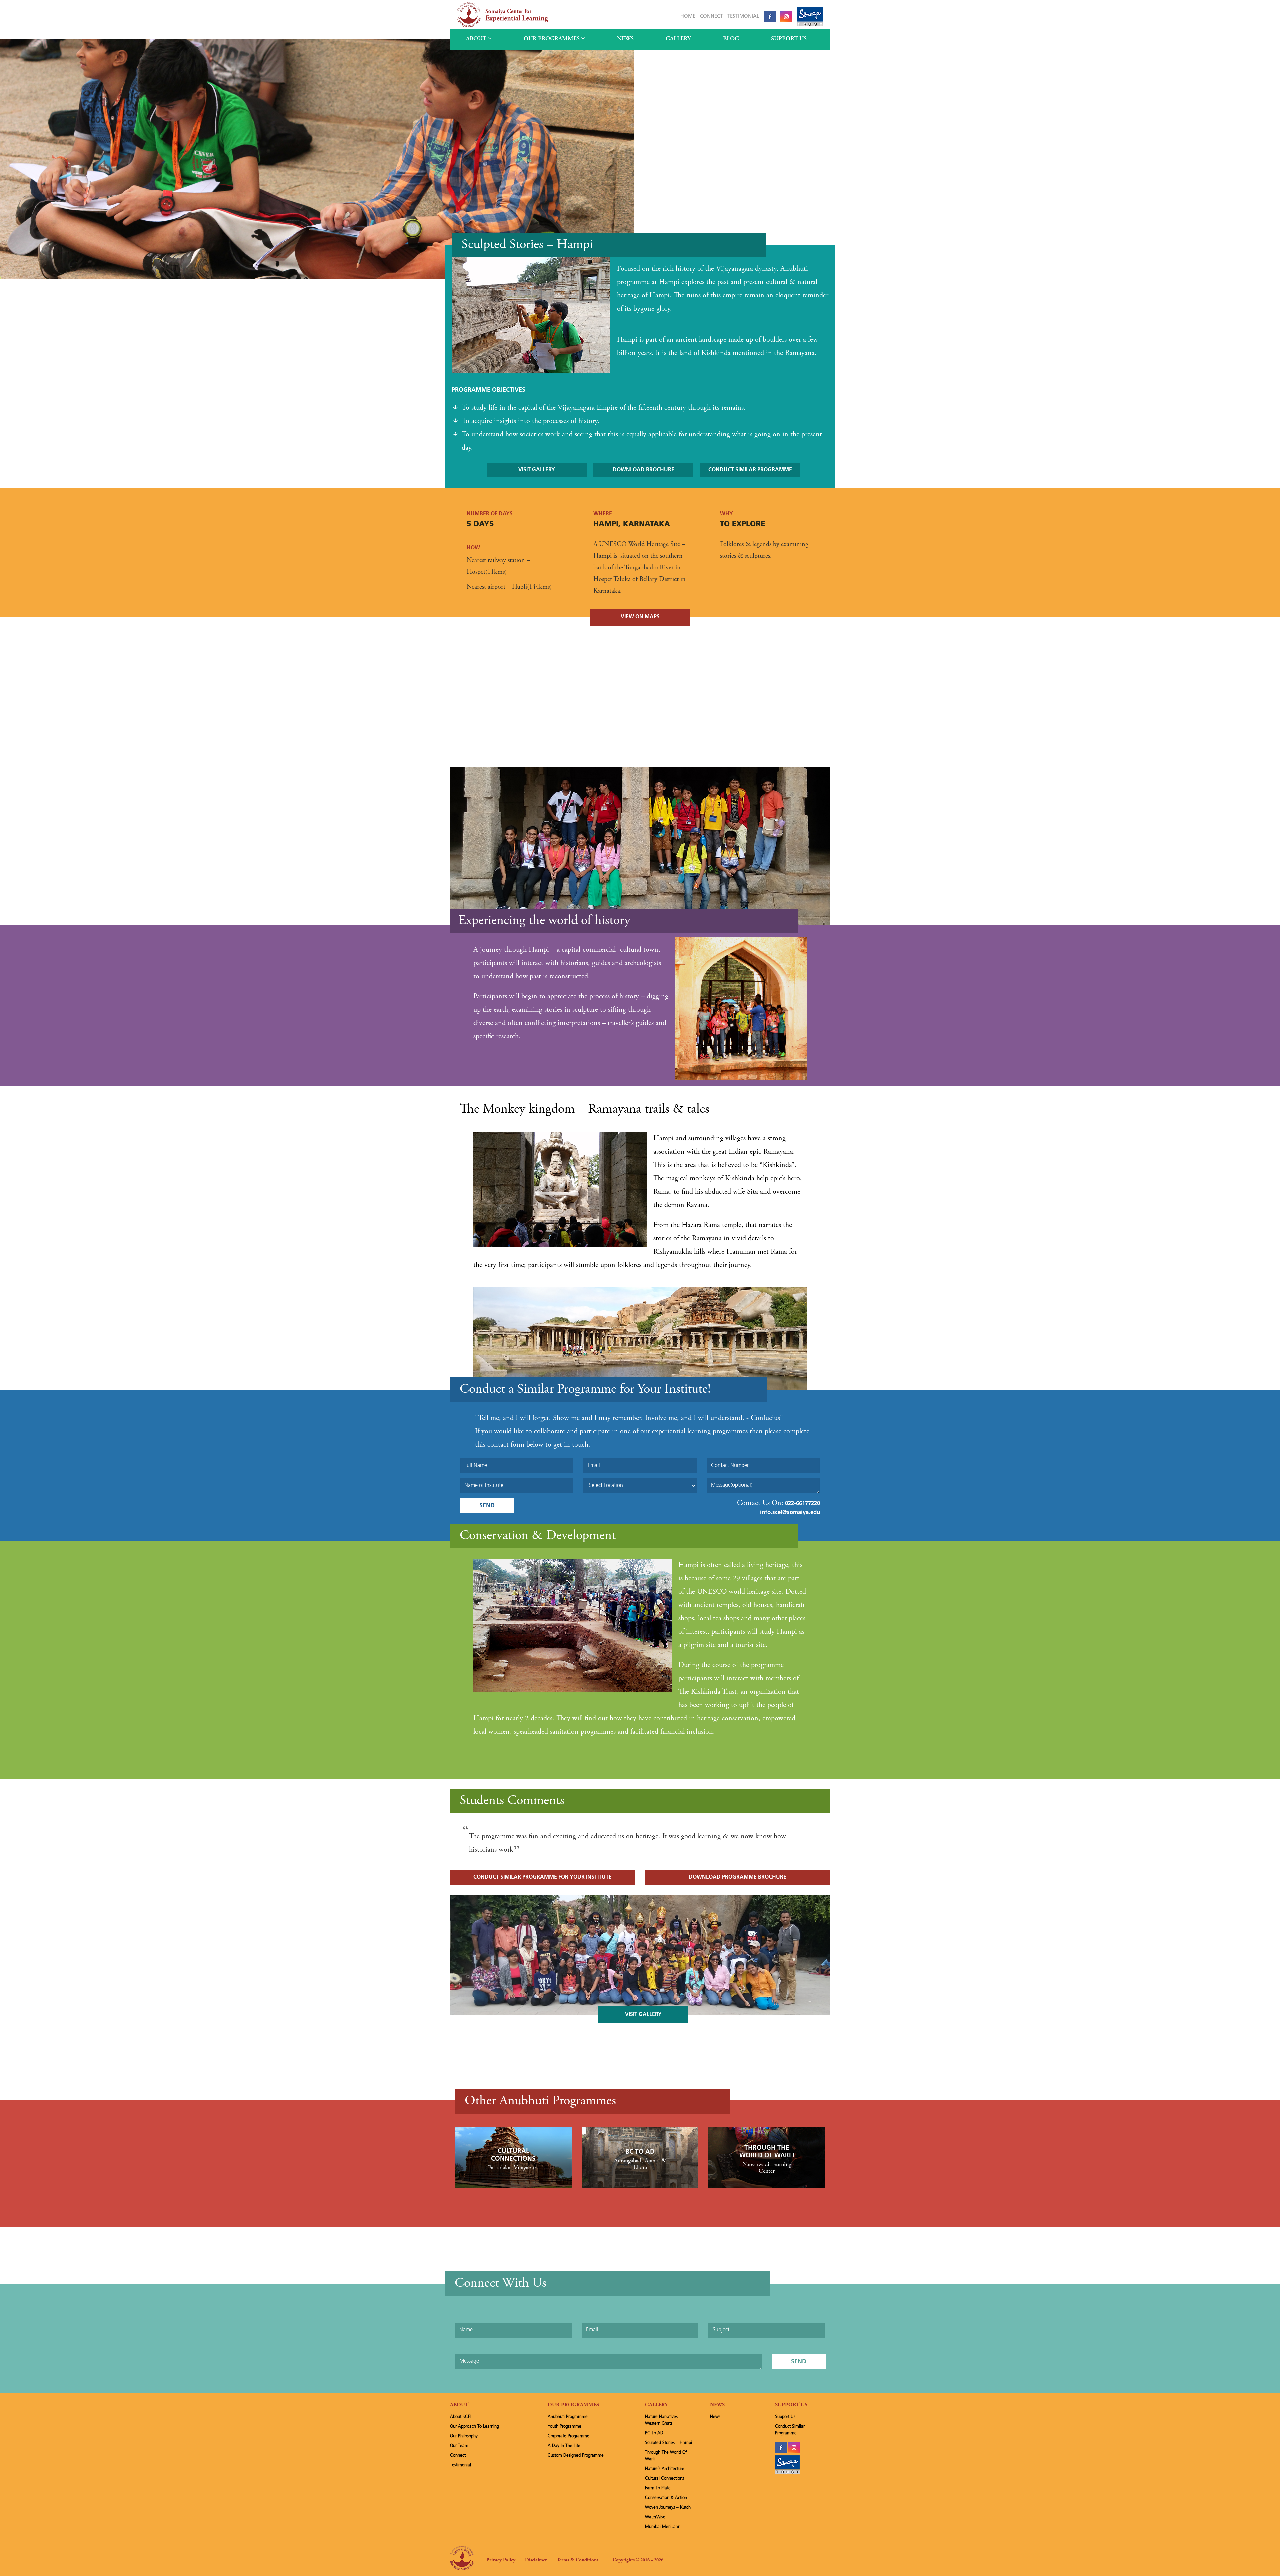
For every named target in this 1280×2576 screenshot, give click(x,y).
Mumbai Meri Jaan (663, 2527)
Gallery (678, 39)
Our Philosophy (464, 2436)
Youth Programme (564, 2426)
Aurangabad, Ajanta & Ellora (640, 2164)
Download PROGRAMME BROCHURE (737, 1877)
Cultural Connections (664, 2478)
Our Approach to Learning (474, 2426)
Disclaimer (536, 2560)
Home (688, 17)
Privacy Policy (501, 2560)
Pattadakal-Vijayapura (513, 2168)
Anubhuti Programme (568, 2417)
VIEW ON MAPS (640, 617)
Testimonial (743, 17)
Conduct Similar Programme (790, 2430)
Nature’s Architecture (665, 2469)
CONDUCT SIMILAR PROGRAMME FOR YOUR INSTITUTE (542, 1877)
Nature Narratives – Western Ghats (663, 2420)
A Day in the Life (564, 2446)
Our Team (459, 2446)
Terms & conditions (577, 2560)
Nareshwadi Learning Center (767, 2168)
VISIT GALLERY (537, 470)
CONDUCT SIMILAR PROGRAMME (750, 470)
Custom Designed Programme (576, 2455)
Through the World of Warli (666, 2456)
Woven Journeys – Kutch (668, 2507)
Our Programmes (552, 39)
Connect (711, 17)
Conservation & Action (666, 2498)
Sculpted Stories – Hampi (668, 2443)
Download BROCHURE (643, 470)
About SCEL (461, 2417)
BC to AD (640, 2152)
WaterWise (655, 2517)
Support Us (789, 39)
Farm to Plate (658, 2488)
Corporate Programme (568, 2436)
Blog (731, 39)
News (625, 39)
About (477, 39)
